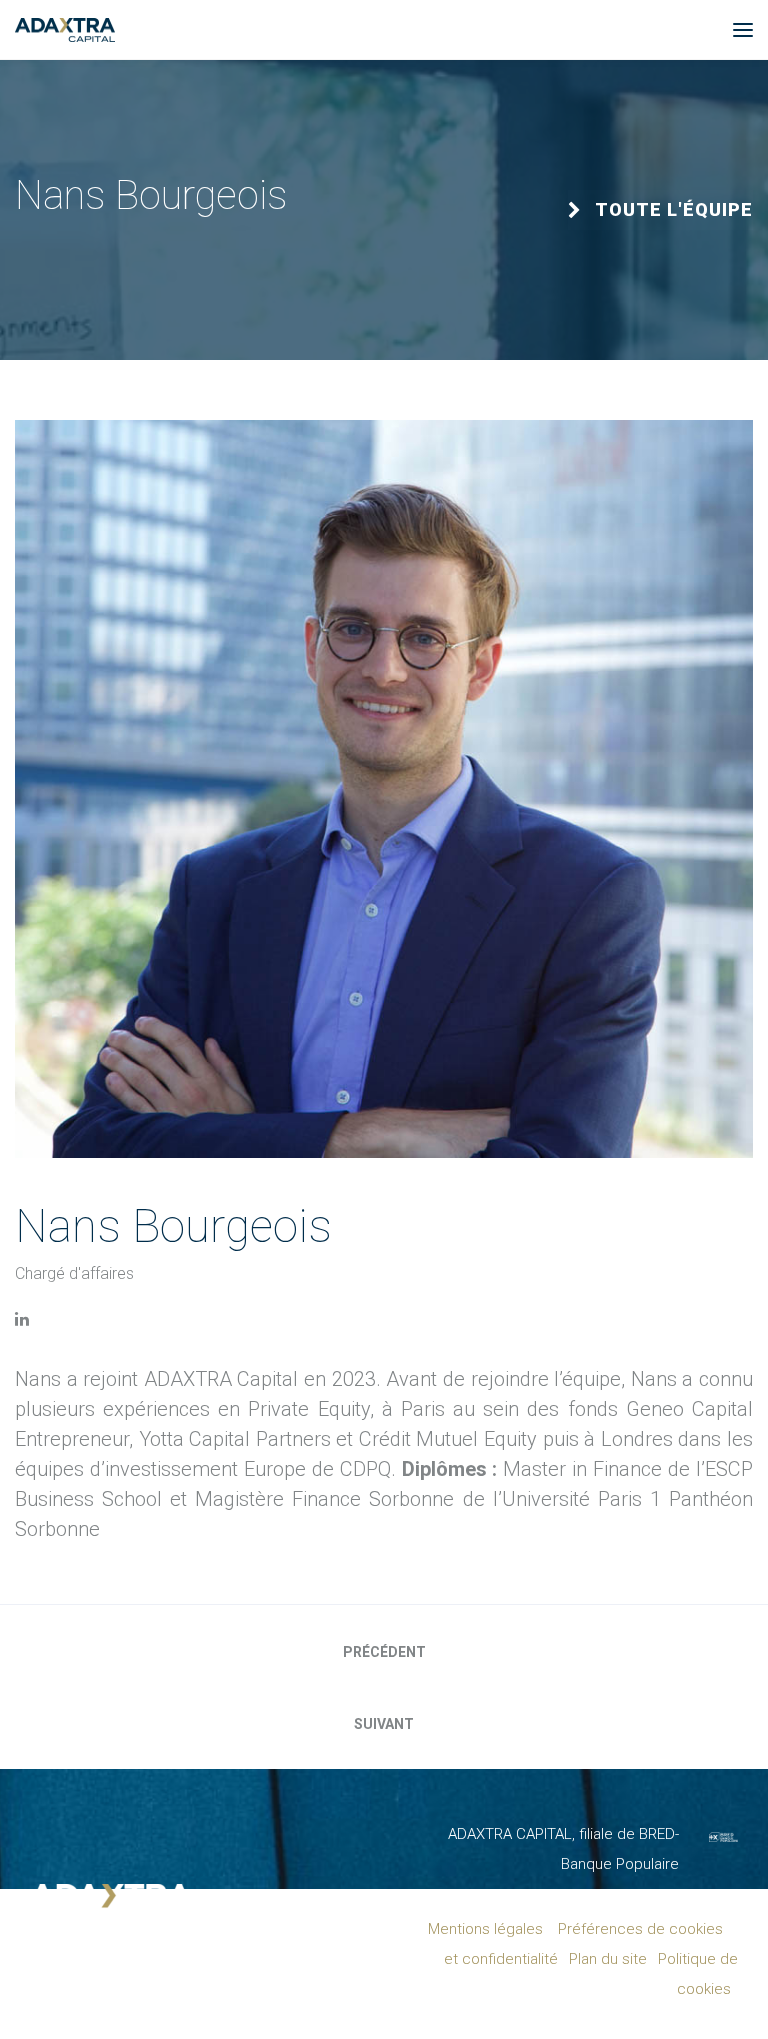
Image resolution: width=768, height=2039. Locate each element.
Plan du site (608, 1959)
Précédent (384, 1652)
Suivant (384, 1724)
